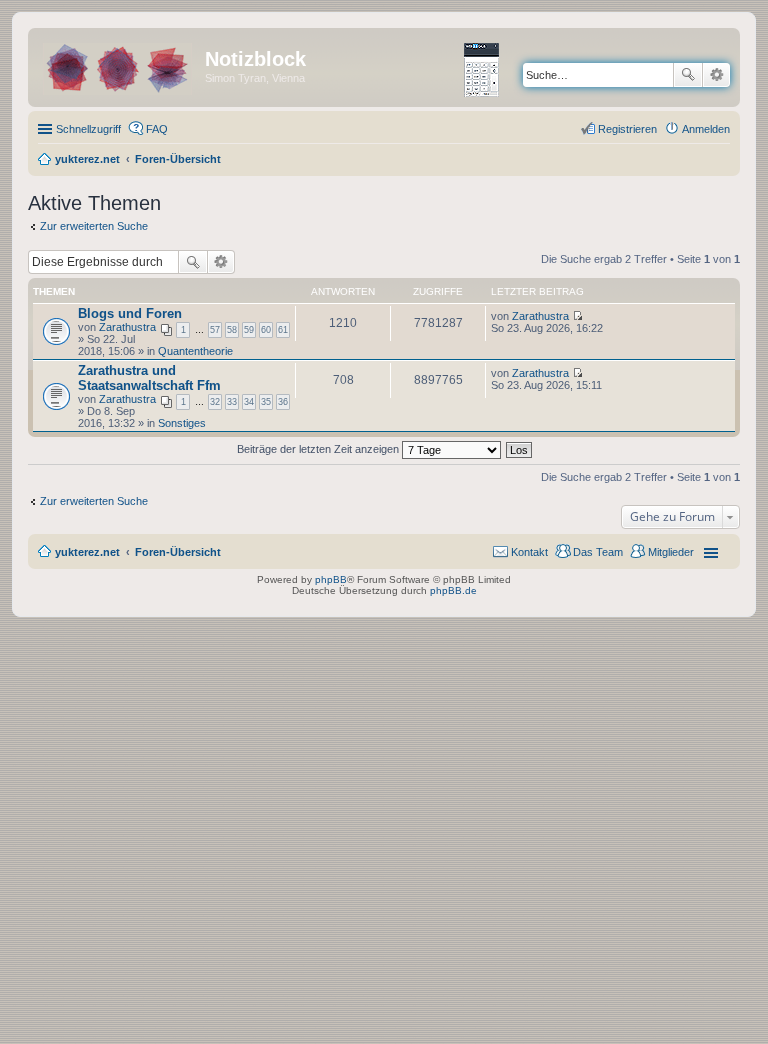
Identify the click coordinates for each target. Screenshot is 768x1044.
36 (283, 402)
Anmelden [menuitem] (706, 129)
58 (232, 330)
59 (249, 330)
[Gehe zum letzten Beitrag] (577, 316)
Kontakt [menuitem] (529, 552)
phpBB (331, 579)
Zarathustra (127, 327)
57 (215, 330)
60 (266, 330)
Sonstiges (182, 423)
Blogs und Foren (130, 313)
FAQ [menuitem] (157, 129)
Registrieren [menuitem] (627, 129)
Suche (688, 75)
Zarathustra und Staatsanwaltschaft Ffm (149, 378)
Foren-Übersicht (178, 552)
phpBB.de (453, 590)
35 (266, 402)
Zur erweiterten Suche (94, 226)
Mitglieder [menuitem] (671, 552)
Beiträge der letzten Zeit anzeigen (319, 449)
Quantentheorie (195, 351)
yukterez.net (87, 552)
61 (283, 330)
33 (232, 402)
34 (249, 402)
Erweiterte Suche (716, 75)
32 (215, 402)
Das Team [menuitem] (598, 552)
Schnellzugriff (88, 129)
